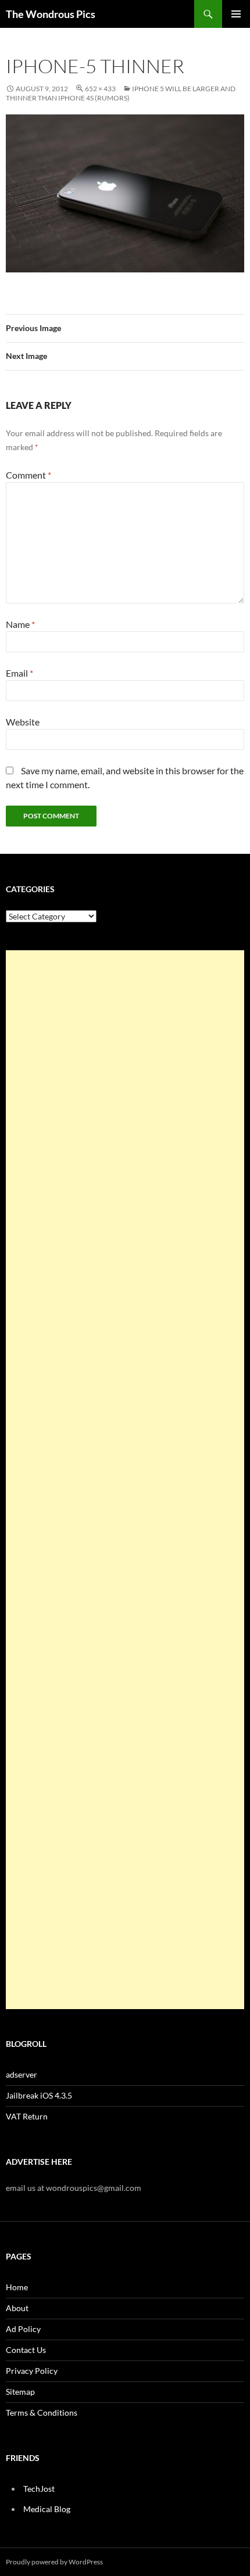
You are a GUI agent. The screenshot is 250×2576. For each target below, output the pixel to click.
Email (19, 673)
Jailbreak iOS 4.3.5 (39, 2095)
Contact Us (26, 2350)
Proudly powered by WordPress (54, 2562)
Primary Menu (236, 14)
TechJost (39, 2489)
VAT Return (27, 2116)
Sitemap (20, 2392)
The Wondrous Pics (51, 14)
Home (17, 2287)
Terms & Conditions (42, 2412)
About (17, 2308)
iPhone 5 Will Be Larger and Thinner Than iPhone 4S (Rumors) (121, 93)
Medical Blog (47, 2509)
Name (20, 624)
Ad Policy (23, 2329)
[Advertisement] (125, 1480)
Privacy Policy (32, 2371)
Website (23, 722)
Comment (28, 475)
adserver (22, 2074)
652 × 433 (100, 89)
